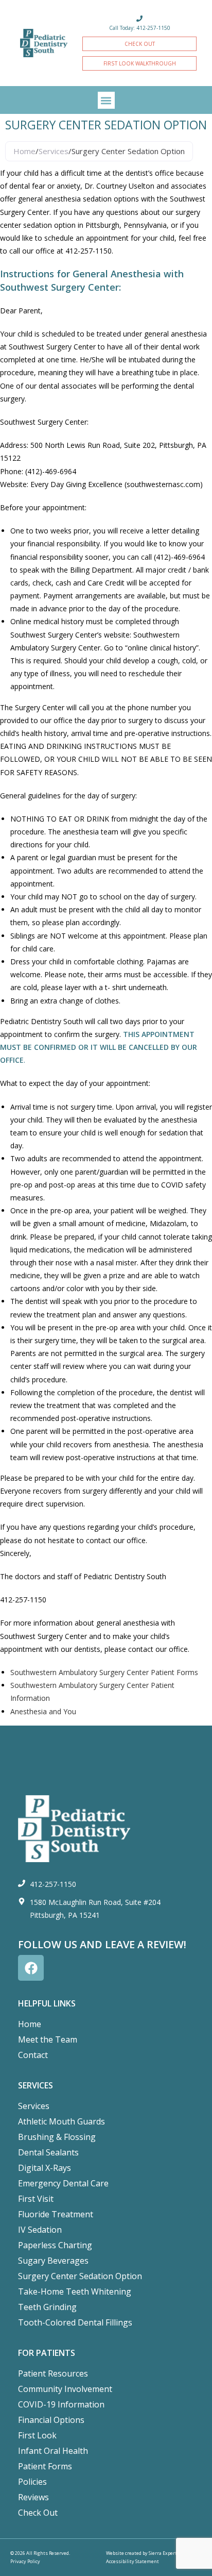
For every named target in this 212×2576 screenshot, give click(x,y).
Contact (33, 2055)
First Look (37, 2435)
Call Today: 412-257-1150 (140, 28)
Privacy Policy (25, 2561)
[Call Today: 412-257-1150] (139, 19)
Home (24, 151)
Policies (32, 2482)
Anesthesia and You (43, 1711)
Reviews (33, 2497)
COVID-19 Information (61, 2404)
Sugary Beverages (53, 2261)
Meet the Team (48, 2039)
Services (54, 151)
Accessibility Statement (132, 2561)
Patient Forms (45, 2466)
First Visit (36, 2199)
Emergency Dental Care (63, 2183)
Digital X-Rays (45, 2168)
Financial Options (51, 2420)
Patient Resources (53, 2373)
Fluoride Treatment (56, 2214)
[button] (106, 100)
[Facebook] (31, 1968)
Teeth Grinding (47, 2307)
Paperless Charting (55, 2245)
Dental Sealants (48, 2152)
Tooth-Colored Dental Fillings (75, 2322)
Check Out (38, 2513)
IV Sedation (40, 2230)
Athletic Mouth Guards (61, 2121)
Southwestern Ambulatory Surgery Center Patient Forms (104, 1672)
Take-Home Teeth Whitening (75, 2291)
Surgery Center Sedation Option (80, 2276)
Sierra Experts (164, 2553)
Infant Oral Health (53, 2451)
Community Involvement (65, 2389)
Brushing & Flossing (57, 2137)
